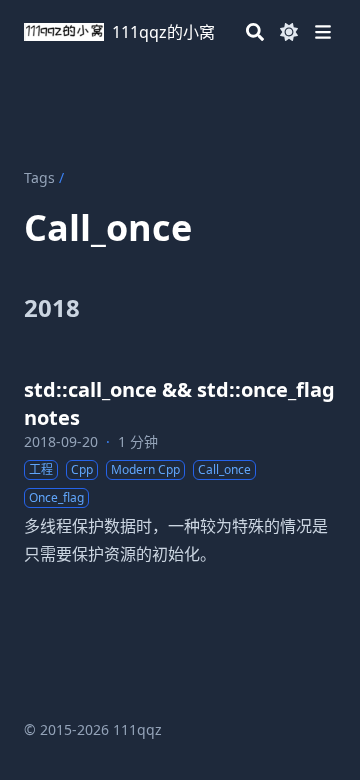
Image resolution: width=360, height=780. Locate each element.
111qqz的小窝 (163, 32)
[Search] (255, 32)
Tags (39, 177)
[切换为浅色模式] (289, 32)
